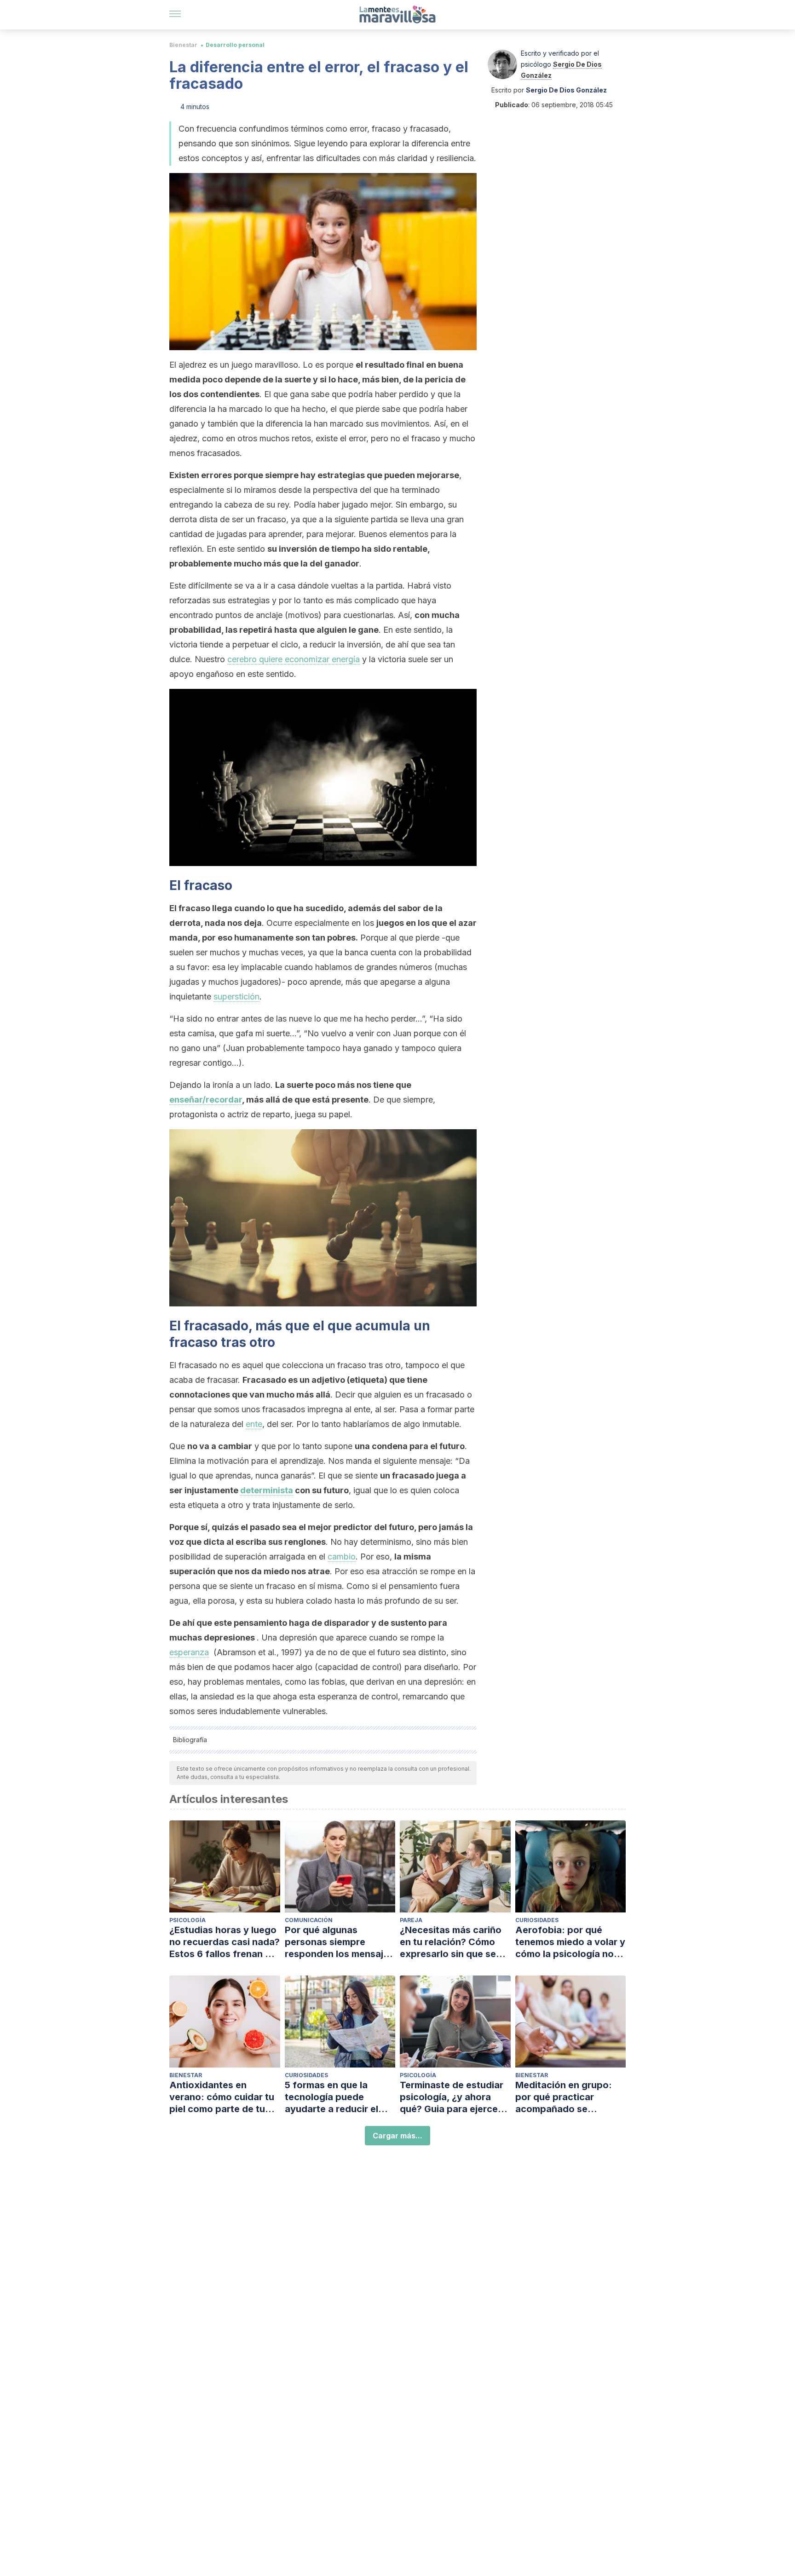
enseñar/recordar (206, 1100)
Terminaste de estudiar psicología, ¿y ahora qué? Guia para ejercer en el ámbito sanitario (452, 2097)
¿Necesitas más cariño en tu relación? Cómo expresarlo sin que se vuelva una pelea (451, 1942)
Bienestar (183, 45)
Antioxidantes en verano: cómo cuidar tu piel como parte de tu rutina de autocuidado (222, 2097)
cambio (342, 1557)
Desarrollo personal (235, 45)
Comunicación (309, 1920)
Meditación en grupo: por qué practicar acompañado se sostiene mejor (564, 2097)
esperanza (189, 1652)
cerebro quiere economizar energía (294, 659)
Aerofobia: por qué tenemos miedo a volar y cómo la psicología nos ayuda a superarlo (570, 1942)
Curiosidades (537, 1920)
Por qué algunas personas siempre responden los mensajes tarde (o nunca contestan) (339, 1942)
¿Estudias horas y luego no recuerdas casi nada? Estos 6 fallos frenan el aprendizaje (225, 1942)
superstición (236, 996)
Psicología (187, 1920)
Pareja (411, 1920)
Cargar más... (397, 2136)
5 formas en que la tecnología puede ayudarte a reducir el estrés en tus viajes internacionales (331, 2097)
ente (254, 1424)
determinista (267, 1490)
